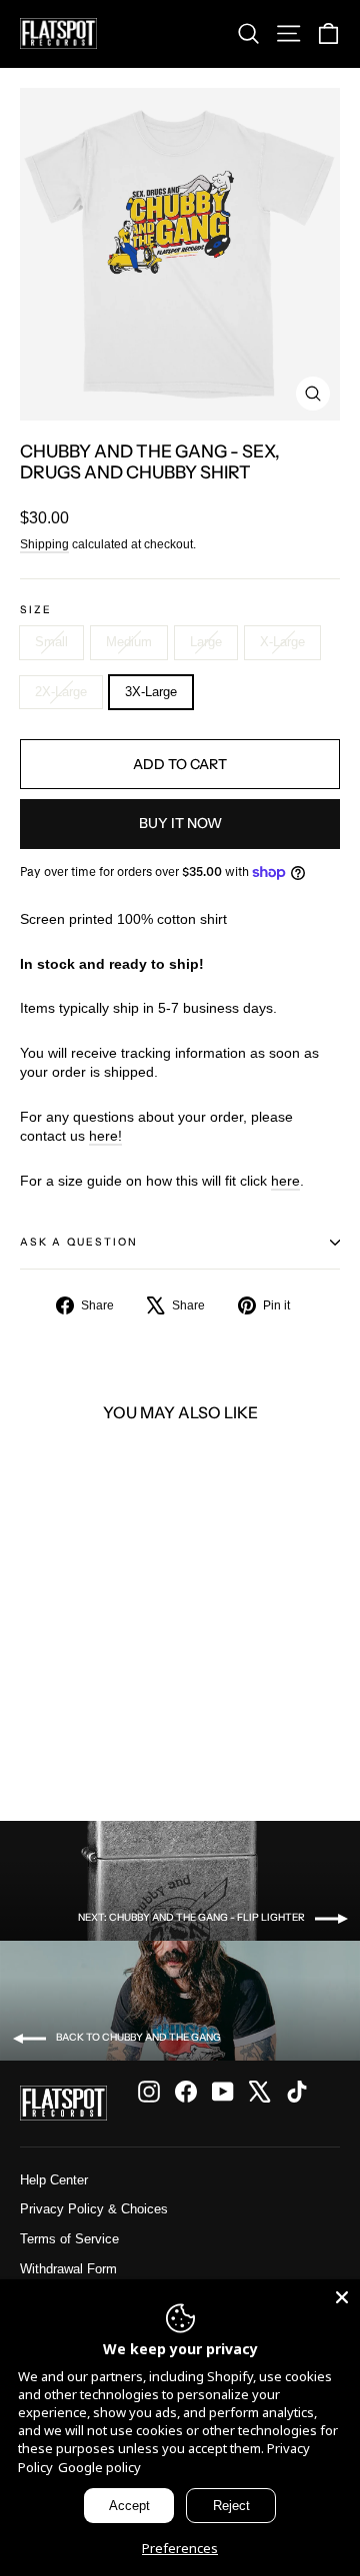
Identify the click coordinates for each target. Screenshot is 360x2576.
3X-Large (151, 692)
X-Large (282, 642)
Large (206, 642)
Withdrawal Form (68, 2269)
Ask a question (79, 1242)
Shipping (44, 544)
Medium (129, 642)
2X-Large (61, 692)
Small (51, 642)
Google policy (99, 2467)
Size (36, 610)
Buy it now (180, 823)
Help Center (54, 2180)
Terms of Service (69, 2239)
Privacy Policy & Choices (94, 2209)
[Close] (342, 2297)
